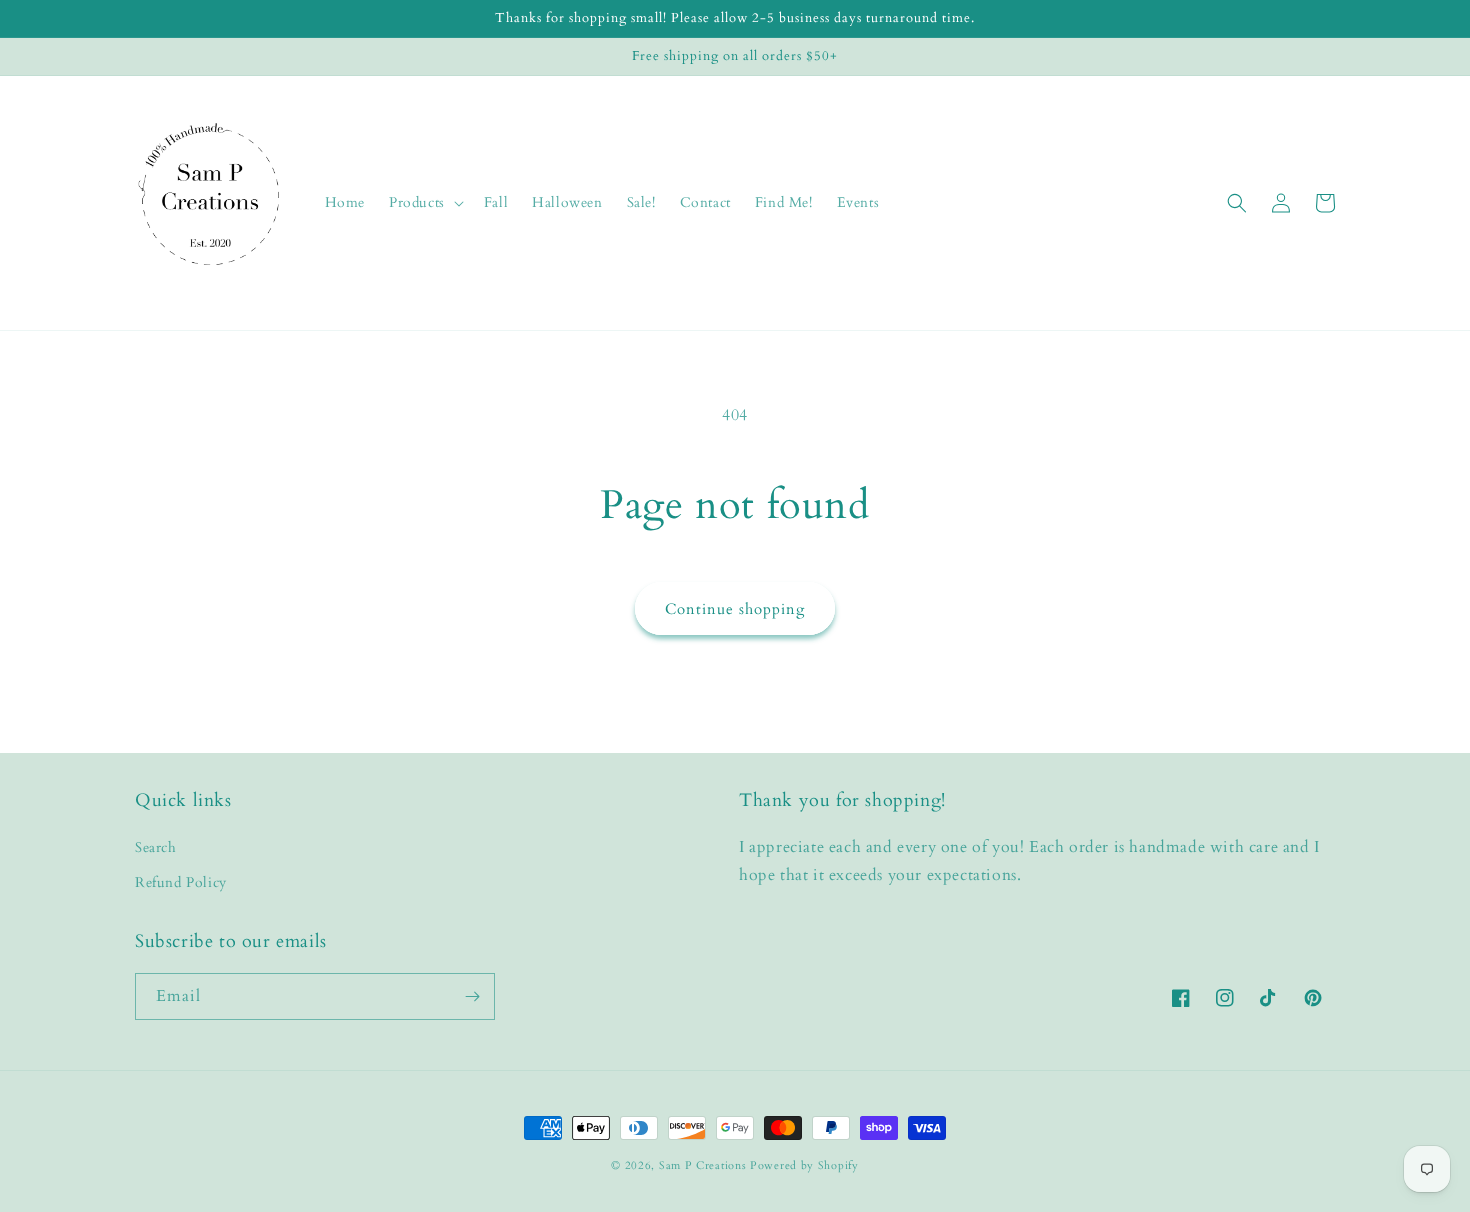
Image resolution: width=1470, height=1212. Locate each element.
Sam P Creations (703, 1165)
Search (156, 847)
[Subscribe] (472, 996)
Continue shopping (735, 609)
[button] (424, 203)
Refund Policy (181, 882)
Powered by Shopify (804, 1165)
